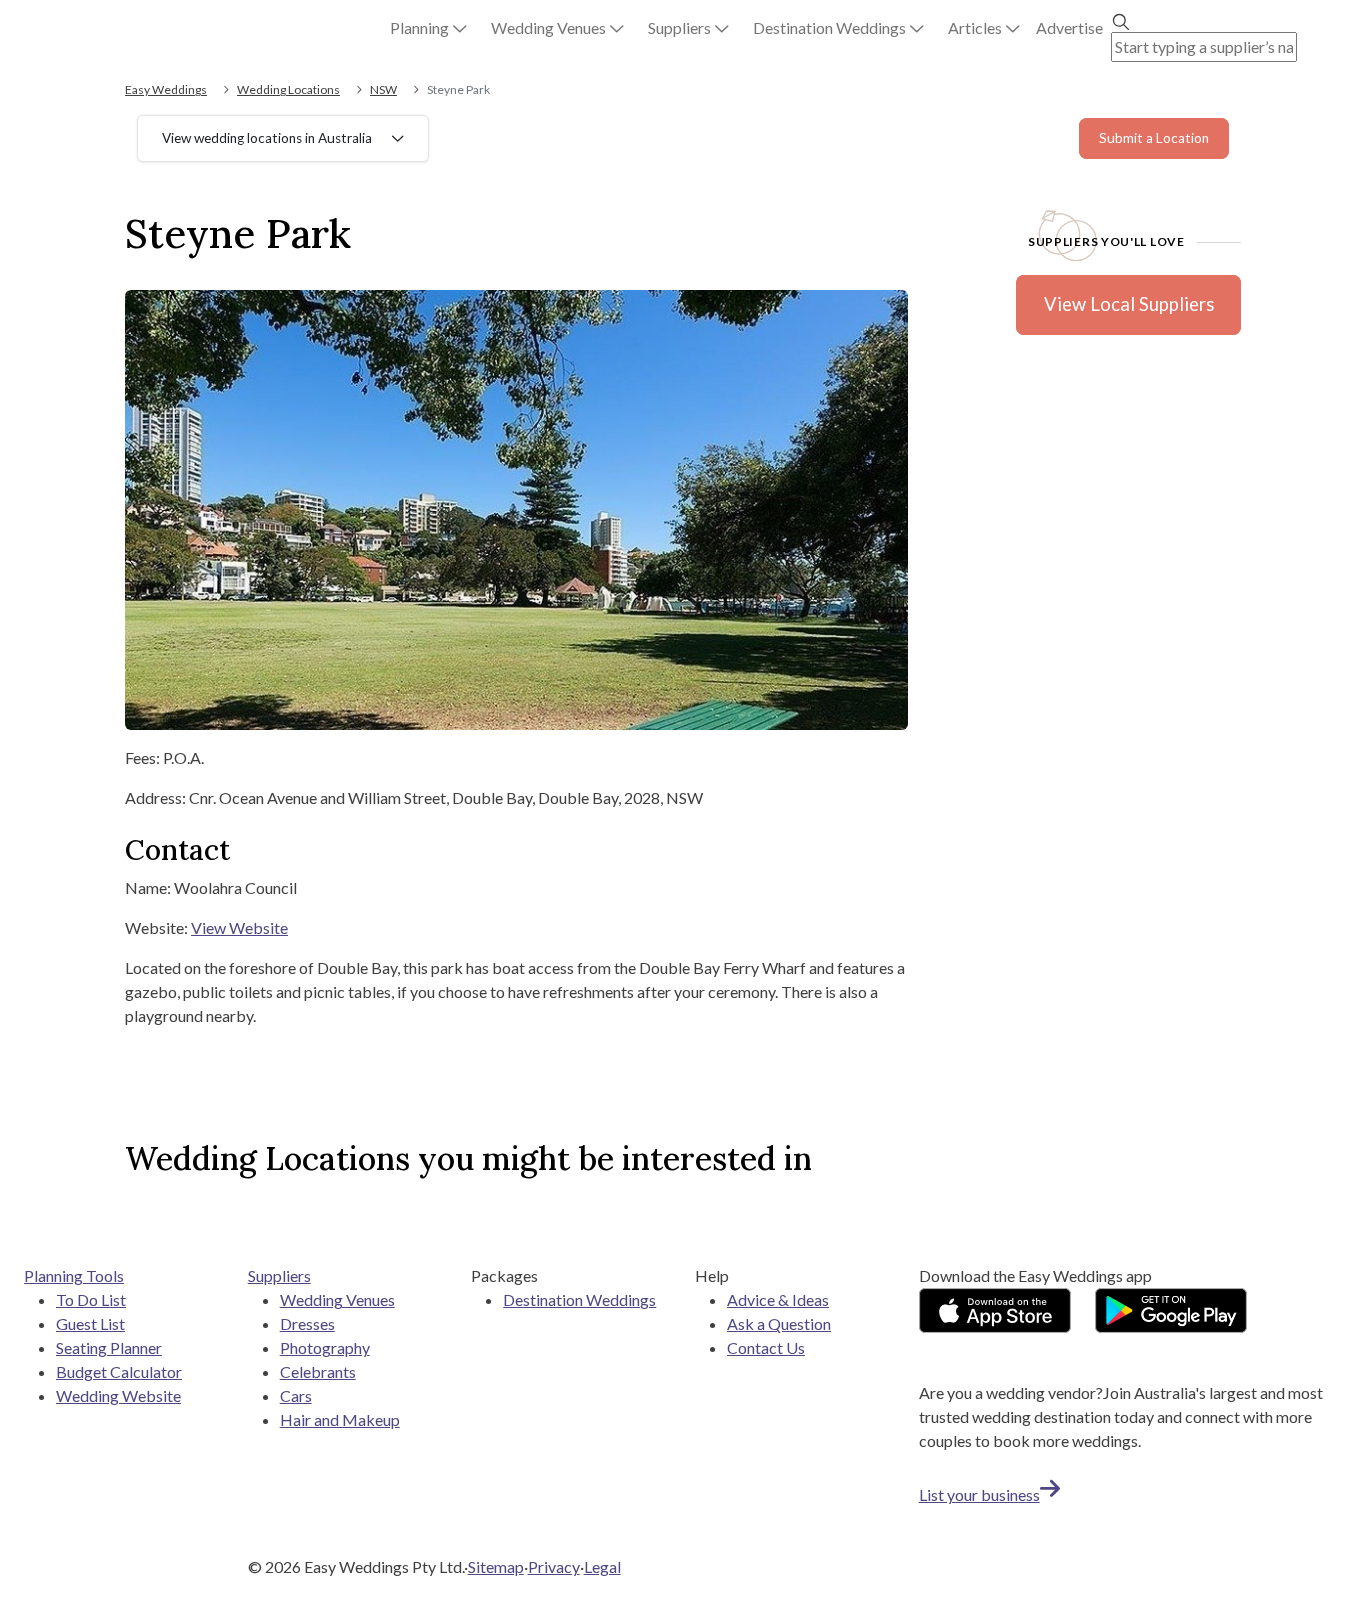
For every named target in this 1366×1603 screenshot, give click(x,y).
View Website (239, 927)
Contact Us (766, 1347)
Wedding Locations (288, 89)
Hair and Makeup (340, 1419)
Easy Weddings (166, 89)
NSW (383, 89)
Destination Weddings (579, 1299)
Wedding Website (118, 1395)
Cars (296, 1395)
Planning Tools (74, 1275)
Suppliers (279, 1275)
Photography (325, 1347)
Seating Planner (109, 1347)
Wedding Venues (337, 1299)
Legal (602, 1566)
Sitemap (496, 1566)
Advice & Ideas (778, 1299)
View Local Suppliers (1129, 304)
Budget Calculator (119, 1371)
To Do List (91, 1299)
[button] (428, 28)
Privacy (554, 1566)
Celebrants (318, 1371)
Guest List (90, 1323)
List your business (979, 1494)
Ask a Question (779, 1323)
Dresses (307, 1323)
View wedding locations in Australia (267, 138)
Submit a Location (1154, 138)
